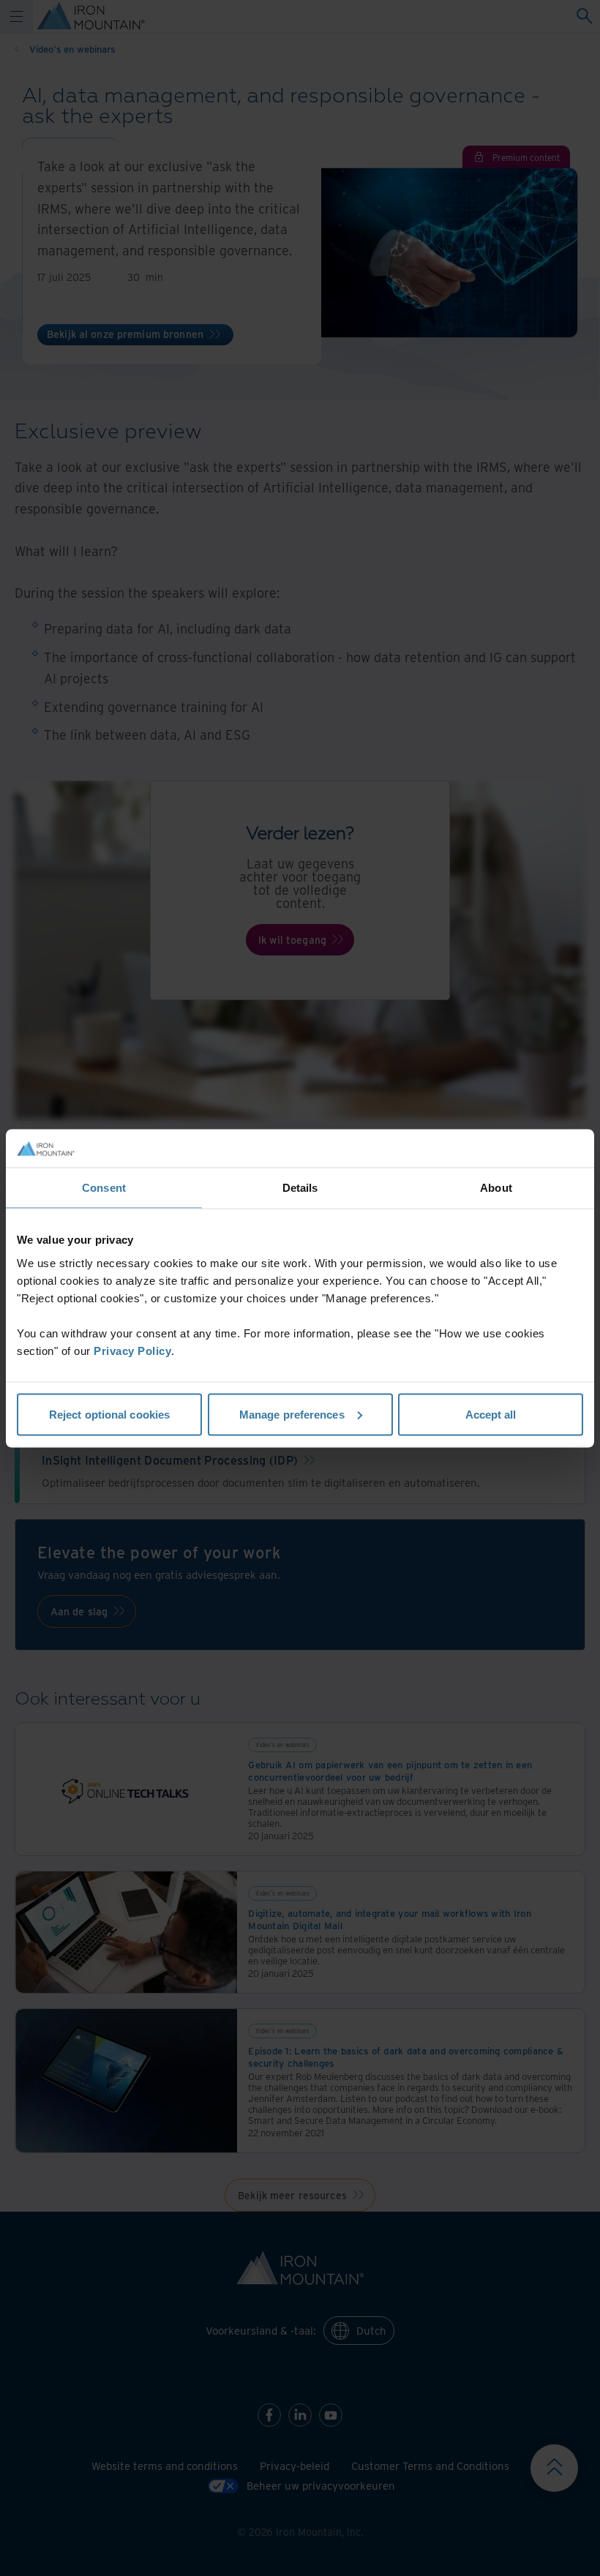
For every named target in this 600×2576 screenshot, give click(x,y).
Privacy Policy (132, 1350)
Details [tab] (300, 1188)
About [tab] (496, 1188)
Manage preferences (292, 1414)
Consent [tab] (104, 1188)
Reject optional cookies (109, 1414)
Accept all (491, 1414)
